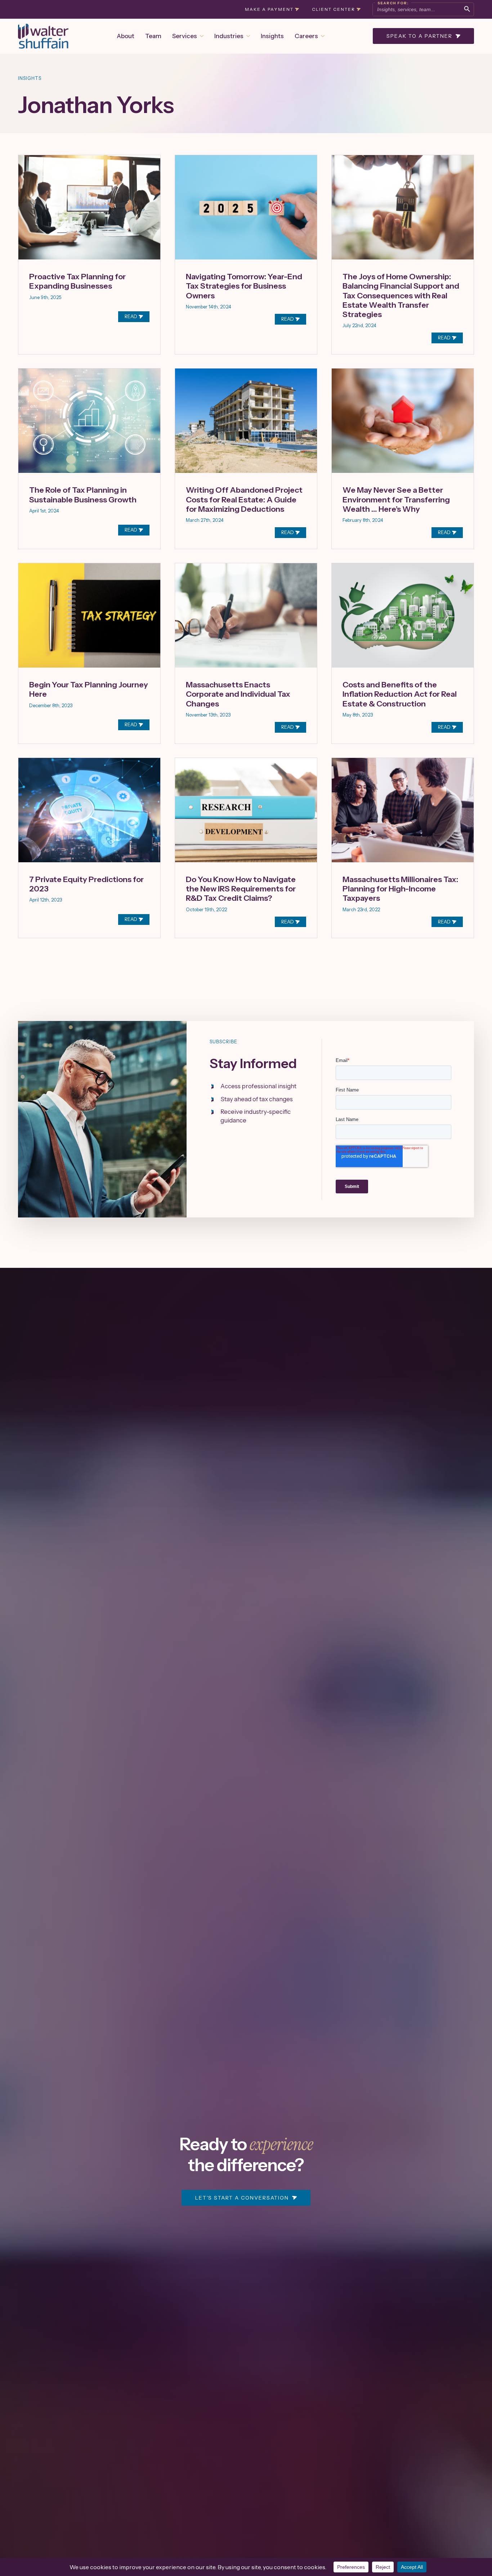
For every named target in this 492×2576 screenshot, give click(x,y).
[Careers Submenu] (321, 36)
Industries (229, 36)
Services (185, 36)
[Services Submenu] (200, 36)
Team (153, 36)
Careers (306, 36)
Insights (272, 36)
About (126, 36)
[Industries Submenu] (247, 36)
